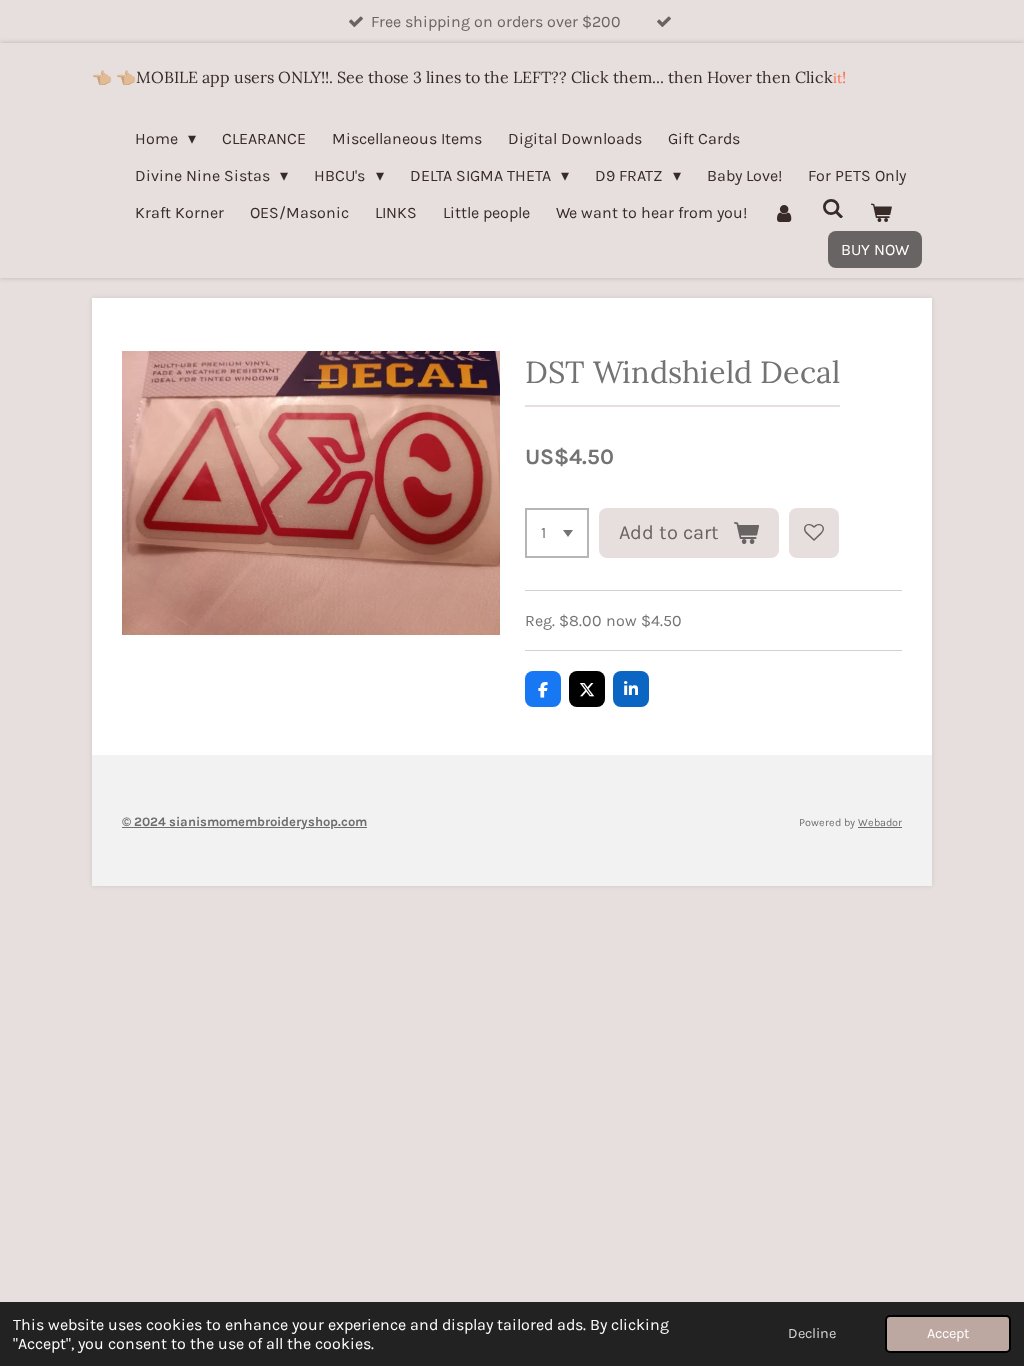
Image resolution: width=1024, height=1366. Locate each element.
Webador (880, 822)
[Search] (832, 208)
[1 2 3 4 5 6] (557, 533)
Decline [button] (812, 1333)
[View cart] (881, 212)
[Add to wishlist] (814, 533)
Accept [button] (948, 1333)
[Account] (784, 212)
